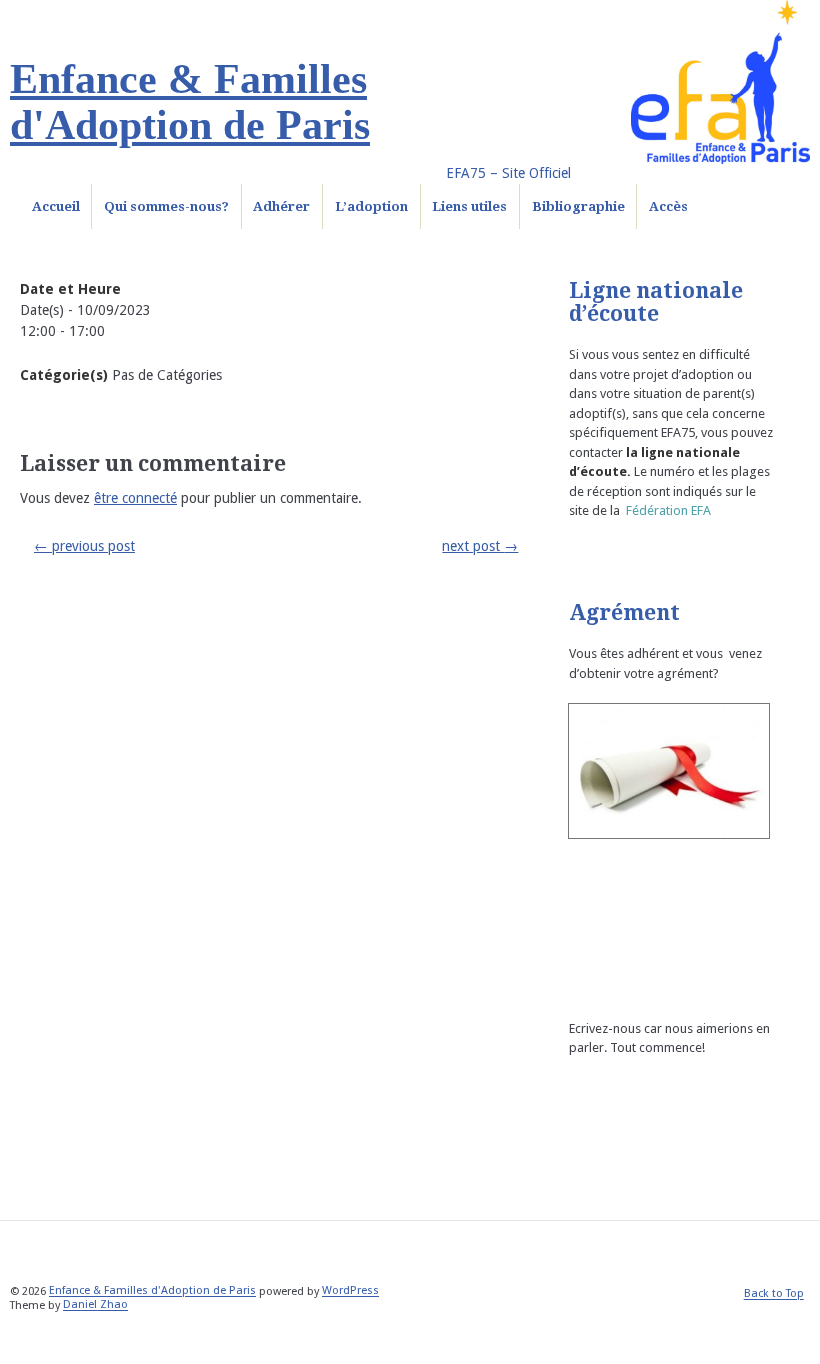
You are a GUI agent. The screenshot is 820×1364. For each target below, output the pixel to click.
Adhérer (281, 206)
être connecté (135, 498)
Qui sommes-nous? (166, 206)
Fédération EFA (668, 510)
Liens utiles (469, 206)
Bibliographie (578, 206)
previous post (84, 546)
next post (480, 546)
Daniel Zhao (95, 1305)
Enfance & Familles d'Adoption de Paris (190, 102)
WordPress (350, 1291)
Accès (668, 206)
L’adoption (371, 206)
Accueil (56, 206)
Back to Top (774, 1294)
